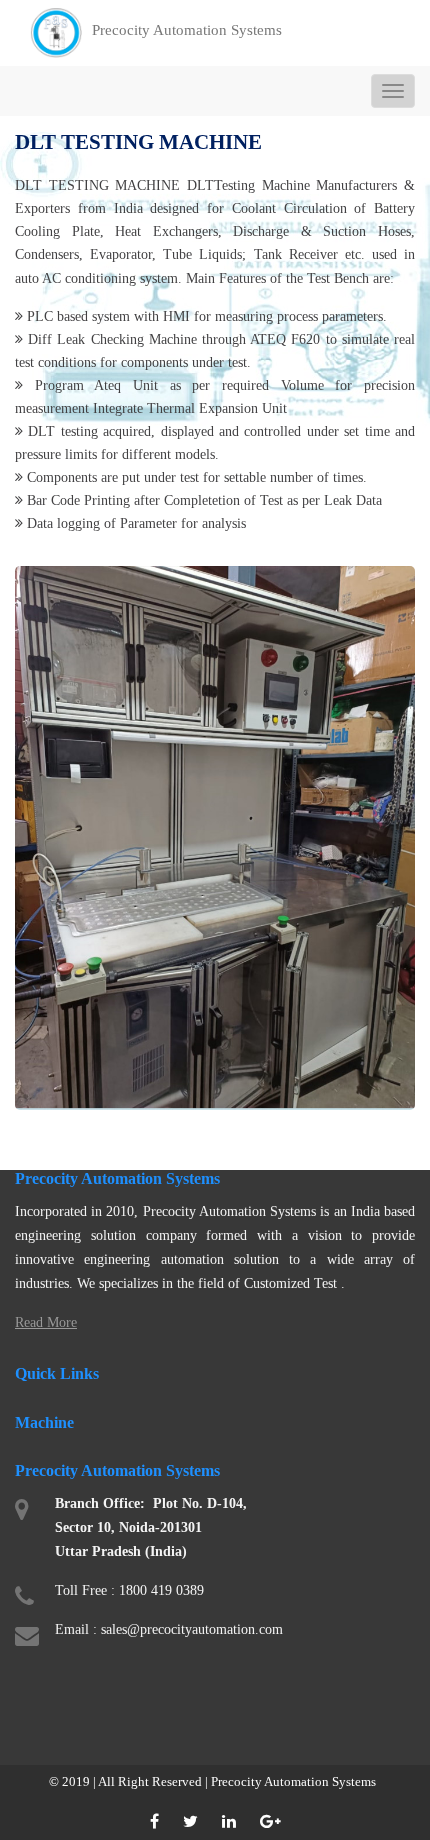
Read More (46, 1322)
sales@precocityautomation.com (192, 1629)
